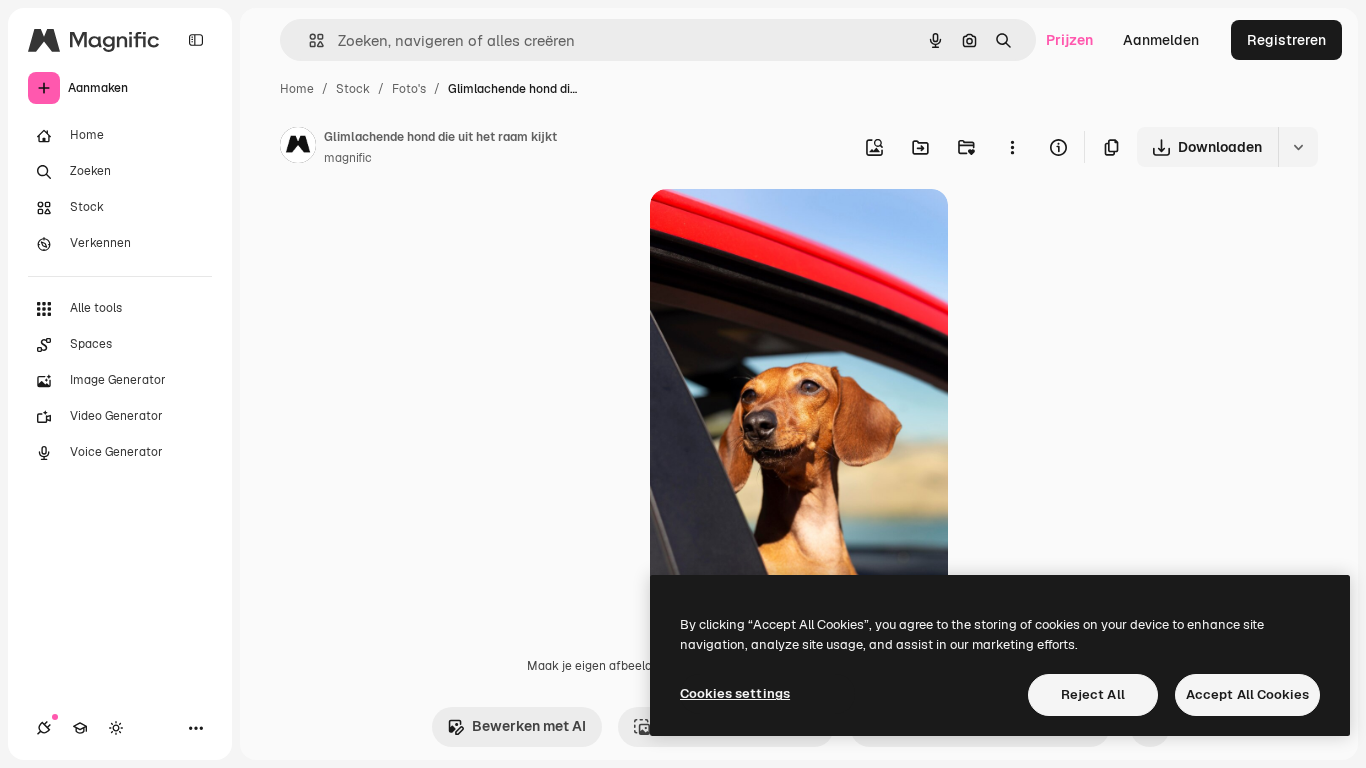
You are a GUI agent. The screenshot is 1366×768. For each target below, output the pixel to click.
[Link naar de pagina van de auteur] (298, 148)
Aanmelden (1161, 40)
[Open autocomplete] (308, 40)
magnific (348, 158)
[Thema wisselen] (116, 728)
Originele (781, 227)
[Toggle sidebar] (196, 40)
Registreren (1286, 40)
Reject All (1093, 694)
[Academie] (80, 728)
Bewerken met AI (529, 726)
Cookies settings (735, 693)
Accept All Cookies (1247, 694)
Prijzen (1069, 40)
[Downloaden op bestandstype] (1298, 147)
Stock (353, 89)
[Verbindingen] (44, 728)
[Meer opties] (1012, 147)
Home (297, 89)
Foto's (409, 89)
